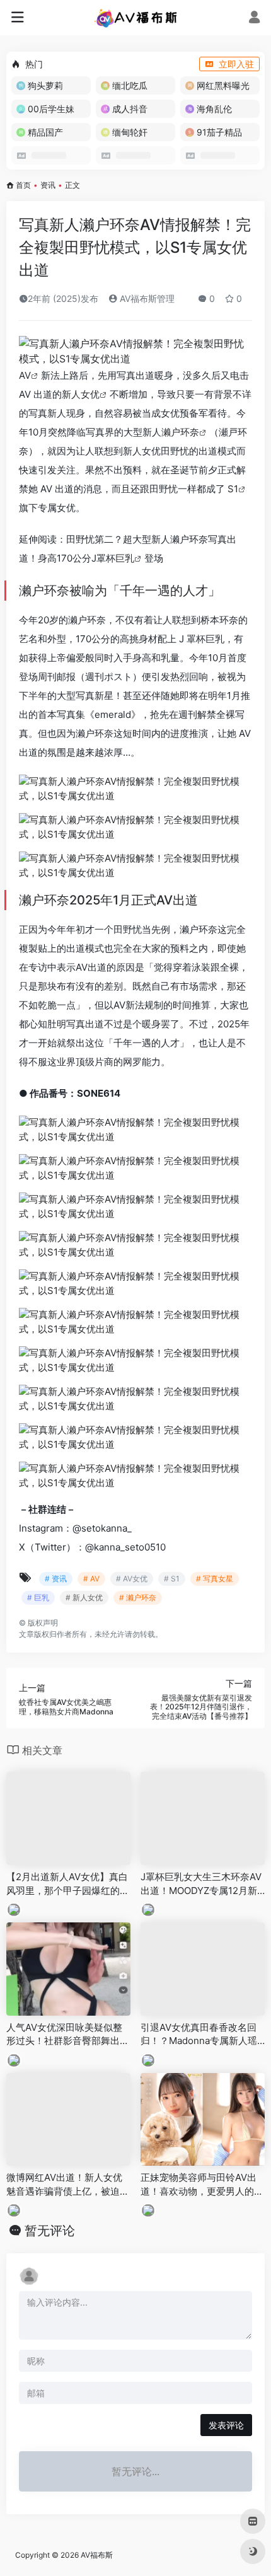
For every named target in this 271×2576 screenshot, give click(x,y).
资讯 (48, 185)
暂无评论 (50, 2231)
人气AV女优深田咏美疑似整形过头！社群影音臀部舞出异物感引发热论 (68, 2035)
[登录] (254, 19)
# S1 (172, 1579)
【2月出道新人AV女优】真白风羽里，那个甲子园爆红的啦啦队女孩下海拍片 (68, 1884)
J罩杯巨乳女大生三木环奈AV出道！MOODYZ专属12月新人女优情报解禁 (201, 1884)
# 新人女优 (84, 1597)
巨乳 (125, 558)
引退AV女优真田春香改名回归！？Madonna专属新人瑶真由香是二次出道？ (199, 2035)
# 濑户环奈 (138, 1597)
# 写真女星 (215, 1579)
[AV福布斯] (136, 18)
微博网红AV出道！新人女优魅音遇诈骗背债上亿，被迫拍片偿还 (68, 2185)
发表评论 (226, 2425)
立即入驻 (236, 64)
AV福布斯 (97, 2555)
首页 (23, 185)
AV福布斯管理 (146, 298)
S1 (233, 489)
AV (25, 375)
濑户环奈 (180, 432)
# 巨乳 (38, 1597)
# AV (91, 1579)
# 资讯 (56, 1579)
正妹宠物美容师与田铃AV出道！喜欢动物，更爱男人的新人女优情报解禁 (202, 2185)
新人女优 (81, 394)
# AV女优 (132, 1579)
